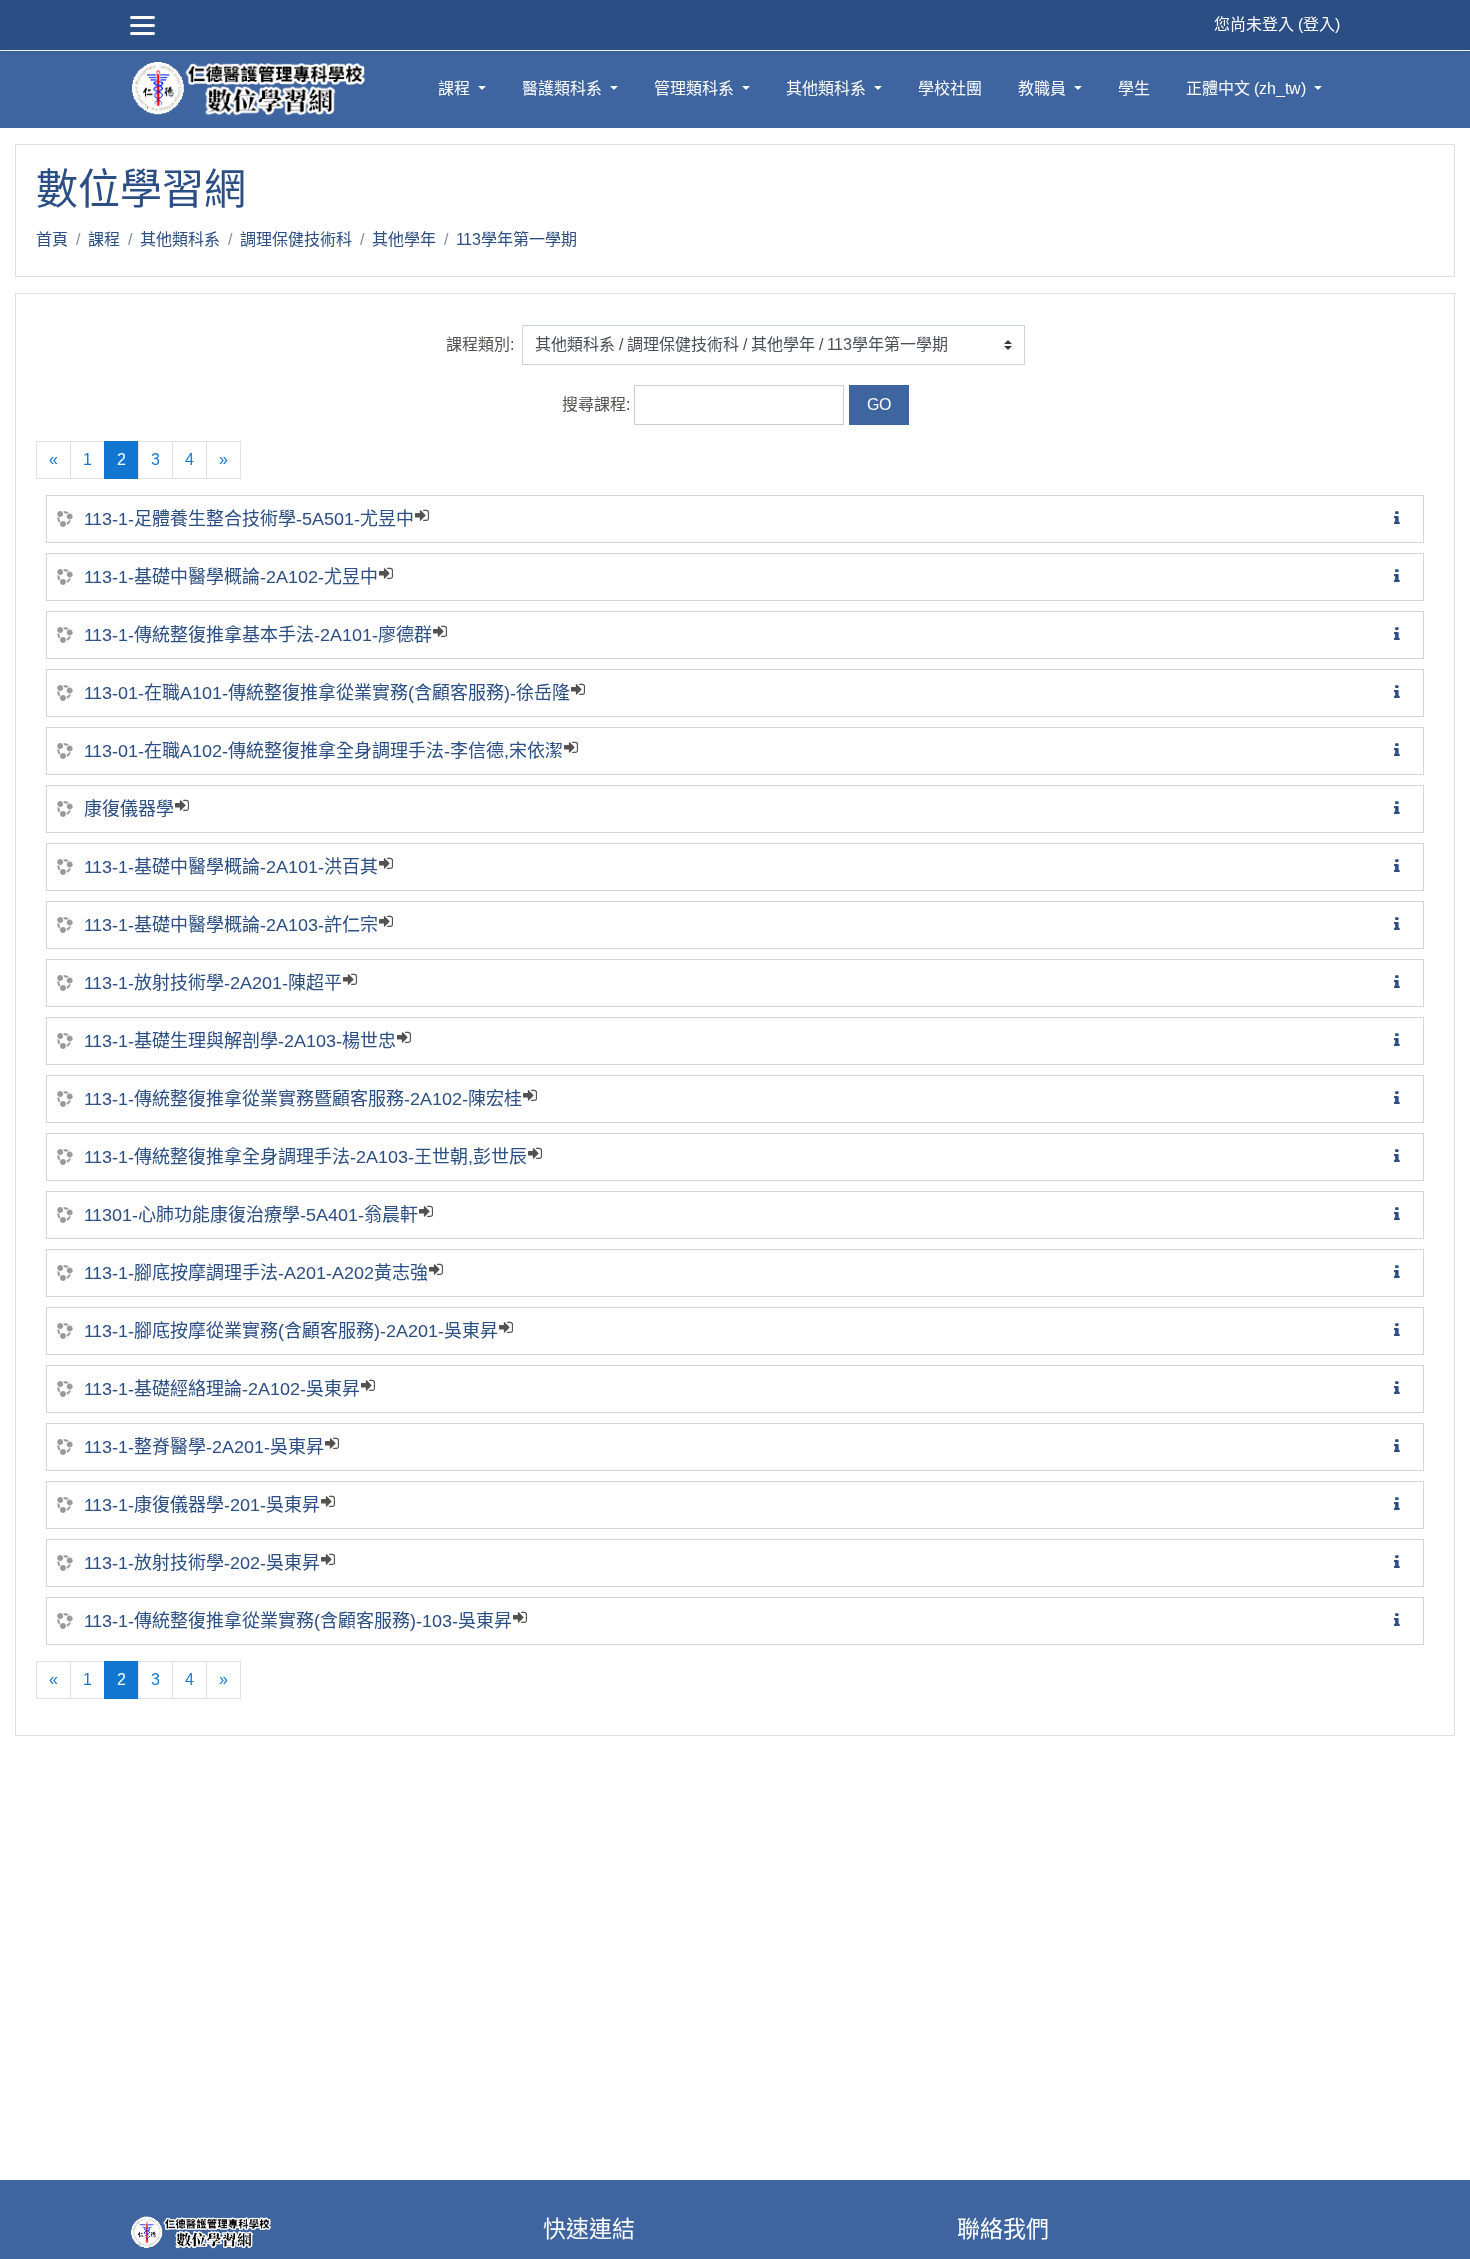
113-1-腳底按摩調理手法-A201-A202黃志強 (256, 1273)
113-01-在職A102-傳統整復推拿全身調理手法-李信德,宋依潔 (323, 751)
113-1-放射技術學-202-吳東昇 (202, 1563)
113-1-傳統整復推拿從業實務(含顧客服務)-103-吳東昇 (298, 1621)
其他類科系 (828, 88)
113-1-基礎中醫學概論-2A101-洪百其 (231, 867)
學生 (1134, 88)
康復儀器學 (129, 809)
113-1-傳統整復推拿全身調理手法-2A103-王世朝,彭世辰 (305, 1157)
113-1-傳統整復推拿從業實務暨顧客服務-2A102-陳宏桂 (303, 1099)
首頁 (52, 239)
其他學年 (404, 239)
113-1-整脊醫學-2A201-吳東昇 (204, 1447)
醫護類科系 (564, 88)
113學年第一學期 (516, 239)
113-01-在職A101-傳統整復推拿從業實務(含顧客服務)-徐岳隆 (327, 693)
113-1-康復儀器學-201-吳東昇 (202, 1505)
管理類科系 (696, 88)
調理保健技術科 (296, 239)
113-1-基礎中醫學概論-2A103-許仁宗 (231, 925)
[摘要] (1401, 518)
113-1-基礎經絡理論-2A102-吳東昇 (222, 1389)
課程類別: (480, 344)
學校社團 (950, 88)
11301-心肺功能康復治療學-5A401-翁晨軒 (251, 1215)
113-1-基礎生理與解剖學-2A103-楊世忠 (240, 1041)
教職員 (1044, 88)
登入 (1319, 24)
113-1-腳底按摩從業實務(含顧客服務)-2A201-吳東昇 (291, 1331)
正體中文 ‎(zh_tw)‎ (1248, 88)
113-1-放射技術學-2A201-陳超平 (213, 983)
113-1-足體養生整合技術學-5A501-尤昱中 (249, 519)
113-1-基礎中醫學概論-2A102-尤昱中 (231, 577)
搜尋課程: (598, 404)
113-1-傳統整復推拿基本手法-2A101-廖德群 (258, 635)
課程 (456, 88)
